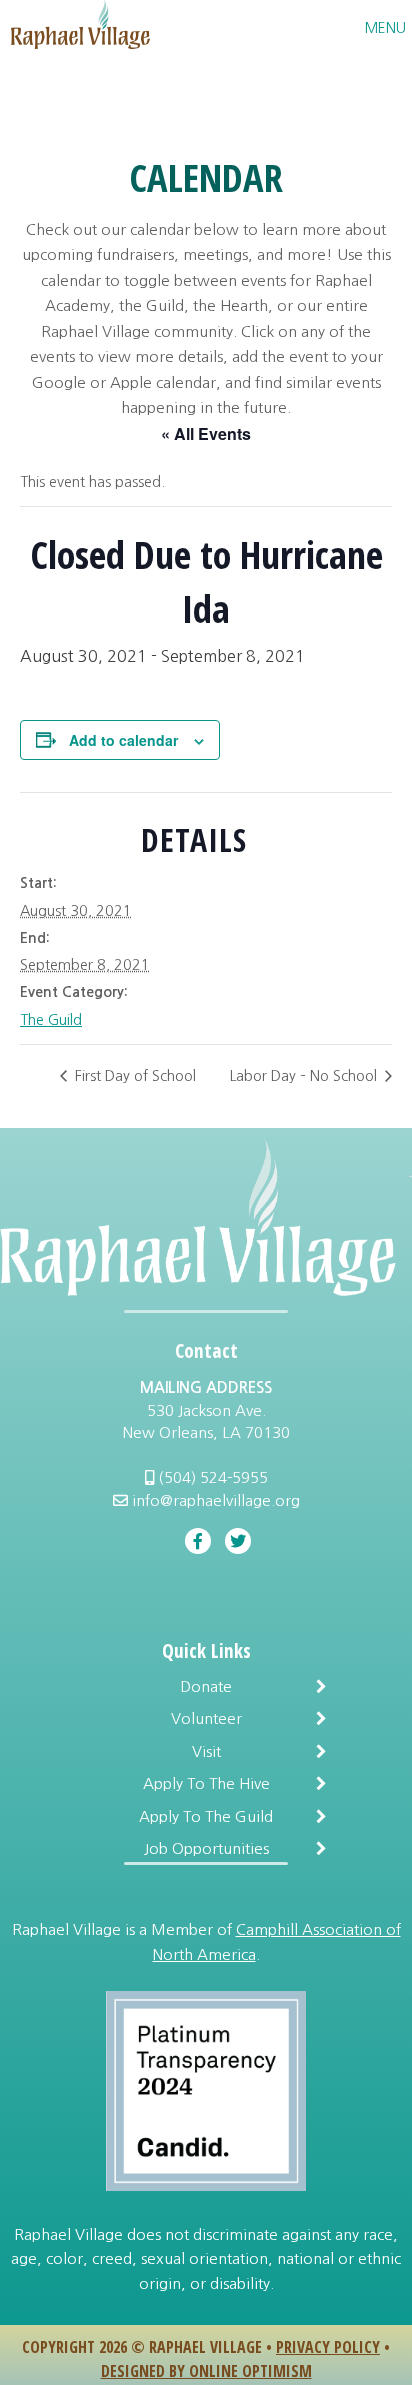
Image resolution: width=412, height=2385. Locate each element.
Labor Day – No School (305, 1076)
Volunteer (206, 1718)
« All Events (206, 433)
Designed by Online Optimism (206, 2371)
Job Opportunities (206, 1848)
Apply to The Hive (206, 1783)
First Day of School (133, 1076)
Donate (206, 1686)
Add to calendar (123, 740)
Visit (206, 1751)
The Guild (51, 1020)
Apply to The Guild (206, 1816)
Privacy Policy (328, 2347)
